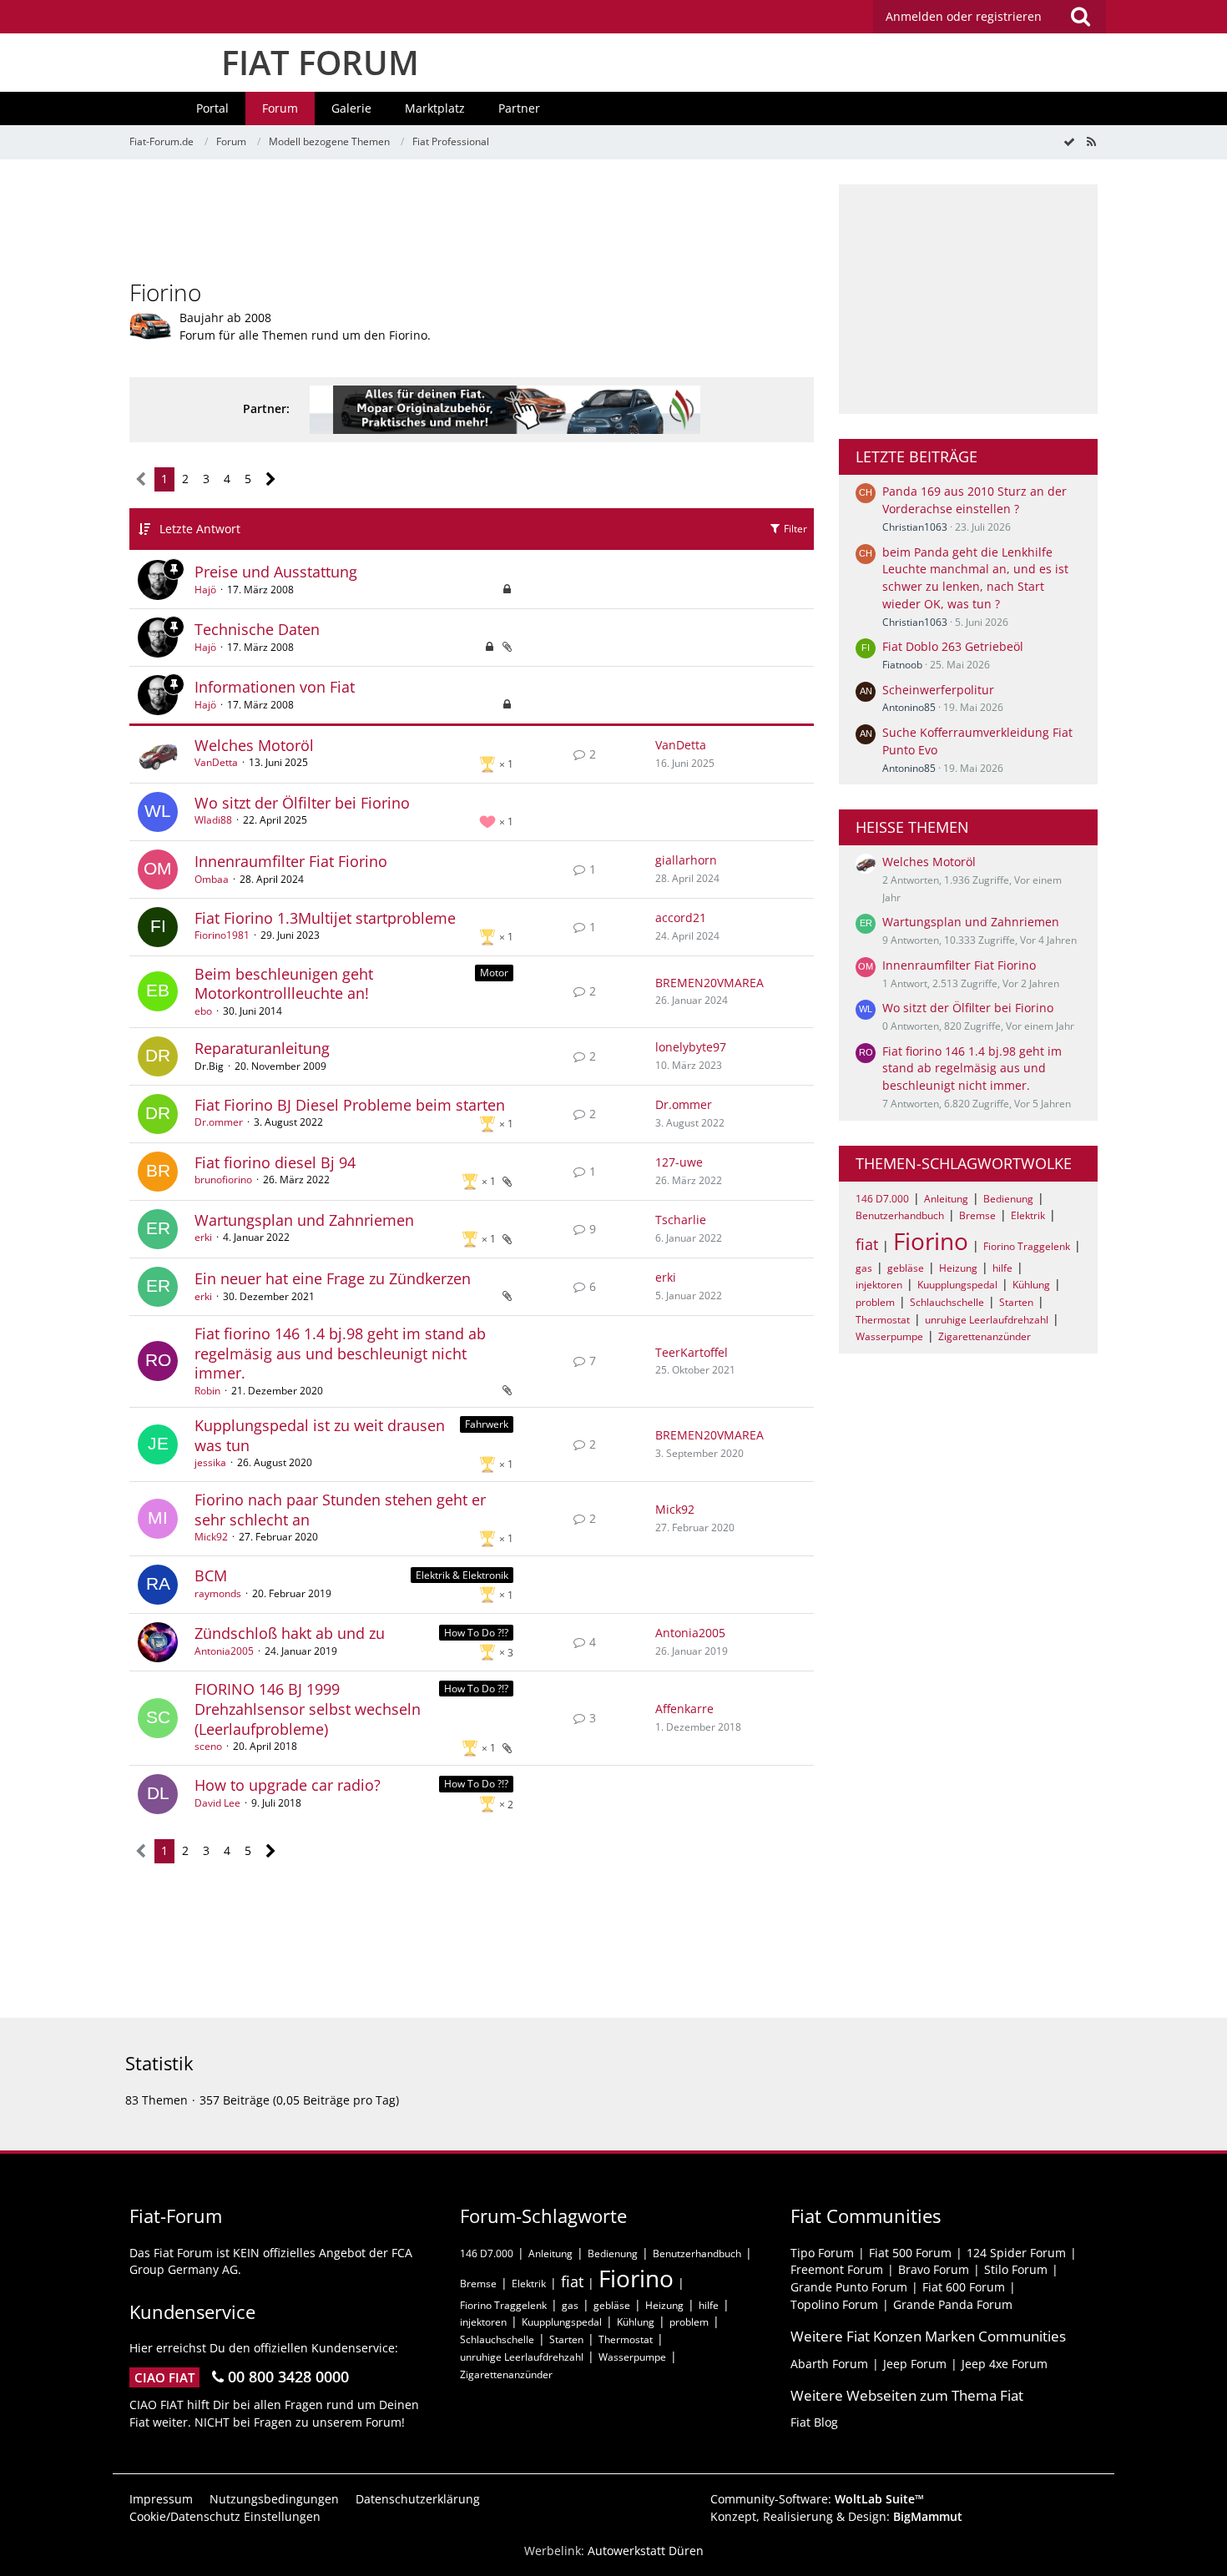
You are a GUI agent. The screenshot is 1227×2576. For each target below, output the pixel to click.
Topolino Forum (834, 2304)
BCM (211, 1575)
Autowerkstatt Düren (646, 2551)
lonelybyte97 (691, 1047)
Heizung (958, 1268)
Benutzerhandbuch (900, 1215)
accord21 (681, 917)
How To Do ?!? (476, 1633)
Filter (794, 529)
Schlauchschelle (947, 1302)
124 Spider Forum (1016, 2253)
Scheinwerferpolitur (938, 690)
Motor (494, 973)
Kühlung (1031, 1285)
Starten (1016, 1302)
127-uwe (679, 1162)
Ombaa (212, 879)
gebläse (906, 1268)
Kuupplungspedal (957, 1285)
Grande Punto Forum (849, 2287)
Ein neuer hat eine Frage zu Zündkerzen (333, 1278)
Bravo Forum (934, 2269)
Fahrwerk (487, 1424)
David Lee (217, 1803)
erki (203, 1237)
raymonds (218, 1593)
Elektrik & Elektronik (462, 1575)
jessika (210, 1462)
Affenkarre (684, 1709)
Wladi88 (213, 820)
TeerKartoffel (692, 1352)
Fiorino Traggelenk (1027, 1246)
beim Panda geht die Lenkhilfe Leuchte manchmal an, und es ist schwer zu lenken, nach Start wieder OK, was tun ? (975, 578)
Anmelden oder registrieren (964, 16)
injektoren (879, 1285)
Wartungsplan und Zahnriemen (304, 1220)
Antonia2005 (224, 1651)
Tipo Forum (822, 2253)
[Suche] (1080, 17)
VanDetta (216, 762)
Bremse (977, 1215)
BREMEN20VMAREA (709, 983)
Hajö (205, 590)
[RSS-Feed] (1091, 141)
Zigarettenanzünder (985, 1336)
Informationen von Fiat (275, 687)
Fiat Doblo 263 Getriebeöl (953, 646)
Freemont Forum (837, 2269)
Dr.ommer (219, 1122)
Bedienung (1008, 1199)
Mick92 (211, 1537)
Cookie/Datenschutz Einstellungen (225, 2516)
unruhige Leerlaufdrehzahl (987, 1320)
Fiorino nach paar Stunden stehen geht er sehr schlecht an (340, 1510)
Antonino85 (909, 707)
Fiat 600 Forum (964, 2287)
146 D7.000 (882, 1199)
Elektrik (1028, 1215)
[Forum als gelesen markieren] (1069, 141)
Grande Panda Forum (953, 2304)
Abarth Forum (829, 2364)
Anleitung (946, 1199)
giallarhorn (686, 860)
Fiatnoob (902, 665)
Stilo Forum (1016, 2269)
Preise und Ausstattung (276, 572)
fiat (867, 1244)
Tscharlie (681, 1220)
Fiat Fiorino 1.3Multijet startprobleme (325, 918)
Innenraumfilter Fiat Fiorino (291, 861)
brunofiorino (223, 1180)
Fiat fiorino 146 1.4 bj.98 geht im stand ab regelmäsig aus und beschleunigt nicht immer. (340, 1353)
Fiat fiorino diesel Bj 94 (275, 1162)
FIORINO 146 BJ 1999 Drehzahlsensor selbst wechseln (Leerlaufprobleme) (308, 1709)
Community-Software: (817, 2499)
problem (875, 1302)
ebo (203, 1011)
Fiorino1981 (222, 935)
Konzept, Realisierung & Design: (836, 2516)
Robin (207, 1391)
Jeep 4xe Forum (1005, 2364)
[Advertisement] (472, 222)
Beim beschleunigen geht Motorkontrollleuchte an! (284, 984)
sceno (208, 1746)
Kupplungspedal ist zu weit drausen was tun (320, 1435)
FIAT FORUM (320, 62)
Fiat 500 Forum (910, 2253)
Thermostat (883, 1320)
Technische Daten (257, 629)
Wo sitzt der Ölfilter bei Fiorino (302, 803)
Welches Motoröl (254, 745)
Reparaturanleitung (262, 1048)
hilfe (1002, 1268)
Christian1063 (915, 527)
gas (864, 1268)
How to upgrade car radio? (288, 1785)
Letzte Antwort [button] (200, 529)
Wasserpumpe (889, 1336)
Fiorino (931, 1241)
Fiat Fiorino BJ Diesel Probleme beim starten (350, 1105)
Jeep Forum (915, 2364)
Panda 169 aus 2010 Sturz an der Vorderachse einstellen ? (975, 500)
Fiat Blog (814, 2422)
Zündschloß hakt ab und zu (290, 1633)
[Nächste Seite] (271, 479)
